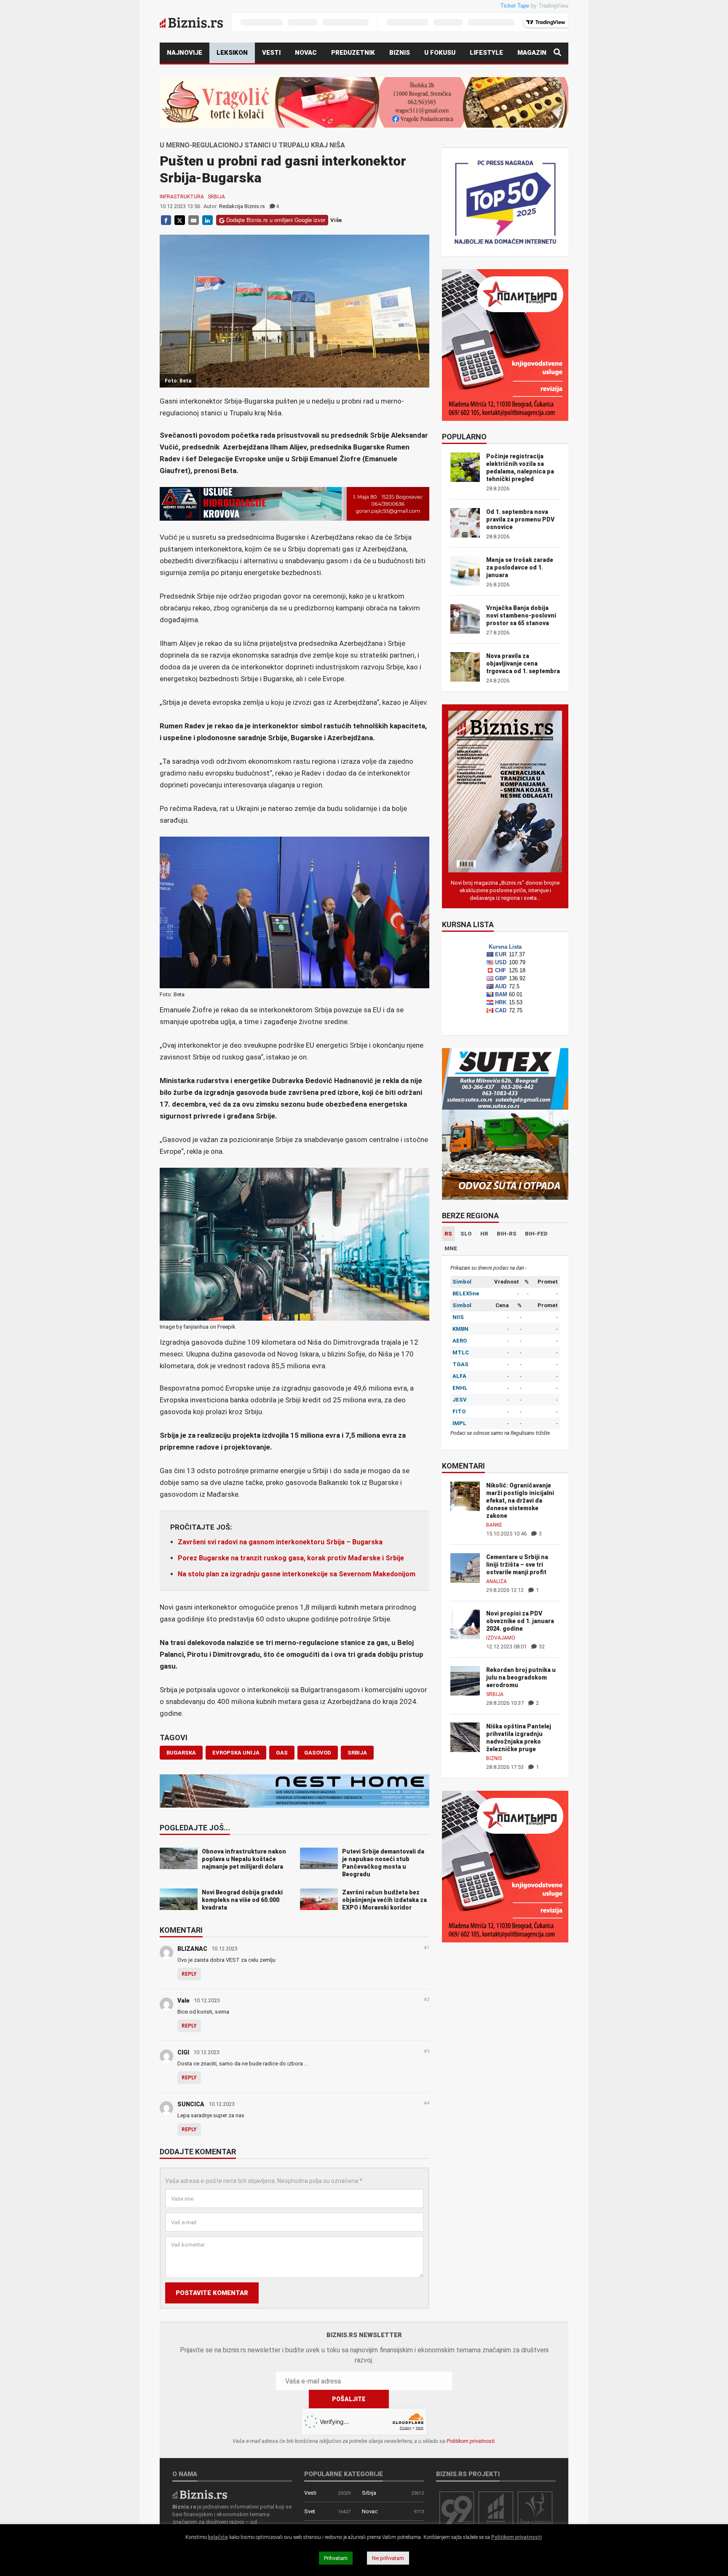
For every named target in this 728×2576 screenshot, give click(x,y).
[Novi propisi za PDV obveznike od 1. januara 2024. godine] (465, 1624)
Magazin (532, 53)
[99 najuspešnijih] (457, 2510)
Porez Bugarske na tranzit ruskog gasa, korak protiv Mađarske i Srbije (291, 1558)
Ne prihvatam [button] (388, 2558)
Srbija (216, 197)
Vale (183, 2001)
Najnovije (185, 53)
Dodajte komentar (198, 2152)
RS (448, 1234)
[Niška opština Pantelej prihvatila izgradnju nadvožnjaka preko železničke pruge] (465, 1737)
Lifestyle (486, 53)
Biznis (400, 53)
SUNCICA (191, 2104)
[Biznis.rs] (200, 2494)
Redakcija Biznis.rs (242, 206)
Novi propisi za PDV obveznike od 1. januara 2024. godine (520, 1621)
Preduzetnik (353, 53)
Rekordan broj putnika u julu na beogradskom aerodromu (521, 1677)
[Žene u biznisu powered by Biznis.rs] (535, 2510)
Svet (310, 2511)
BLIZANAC (192, 1949)
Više (336, 220)
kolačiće (218, 2537)
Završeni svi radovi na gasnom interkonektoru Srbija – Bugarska (280, 1542)
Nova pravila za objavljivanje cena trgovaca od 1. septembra (523, 663)
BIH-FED (536, 1234)
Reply (189, 1974)
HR (484, 1234)
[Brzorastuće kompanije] (496, 2510)
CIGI (183, 2052)
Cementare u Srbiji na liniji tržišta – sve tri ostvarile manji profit (517, 1565)
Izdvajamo (501, 1638)
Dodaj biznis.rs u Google (95, 174)
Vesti (271, 53)
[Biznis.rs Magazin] (505, 791)
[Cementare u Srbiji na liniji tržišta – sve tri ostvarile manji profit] (465, 1567)
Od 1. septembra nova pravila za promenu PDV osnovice (520, 519)
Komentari (181, 1931)
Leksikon (232, 53)
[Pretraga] (557, 53)
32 (541, 1646)
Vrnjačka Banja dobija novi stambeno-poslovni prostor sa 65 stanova (521, 615)
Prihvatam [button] (336, 2558)
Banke (494, 1525)
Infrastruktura (182, 197)
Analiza (496, 1581)
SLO (466, 1234)
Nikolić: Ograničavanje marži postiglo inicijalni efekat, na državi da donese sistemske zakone (520, 1501)
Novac (306, 53)
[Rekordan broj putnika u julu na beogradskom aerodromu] (465, 1680)
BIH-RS (507, 1234)
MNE (451, 1248)
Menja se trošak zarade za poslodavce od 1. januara (520, 567)
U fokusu (440, 53)
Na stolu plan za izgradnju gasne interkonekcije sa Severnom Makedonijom (297, 1574)
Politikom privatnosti (471, 2441)
